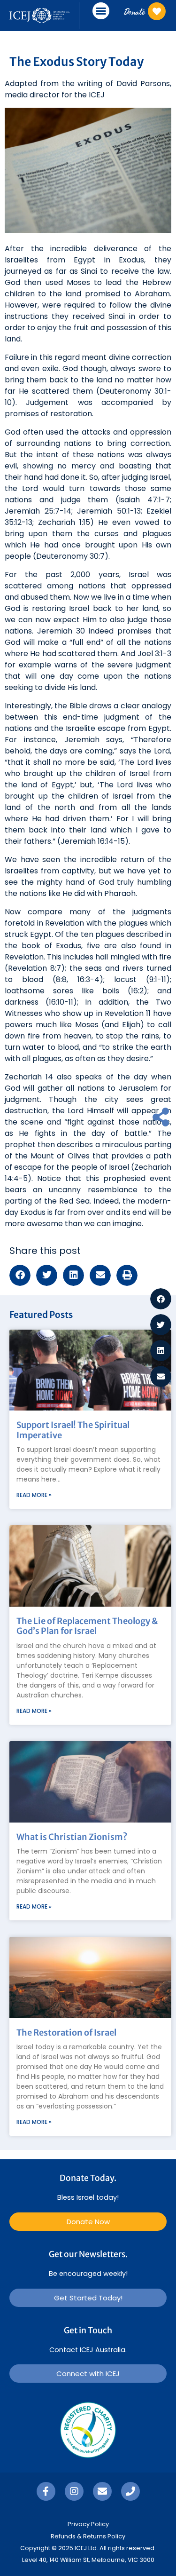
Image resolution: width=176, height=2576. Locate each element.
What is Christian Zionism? (72, 1837)
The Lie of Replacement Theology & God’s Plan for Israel (87, 1626)
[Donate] (157, 11)
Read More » (34, 1495)
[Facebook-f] (46, 2491)
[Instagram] (74, 2491)
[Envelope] (102, 2491)
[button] (101, 11)
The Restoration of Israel (66, 2033)
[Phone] (130, 2491)
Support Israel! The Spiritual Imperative (73, 1430)
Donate (134, 12)
